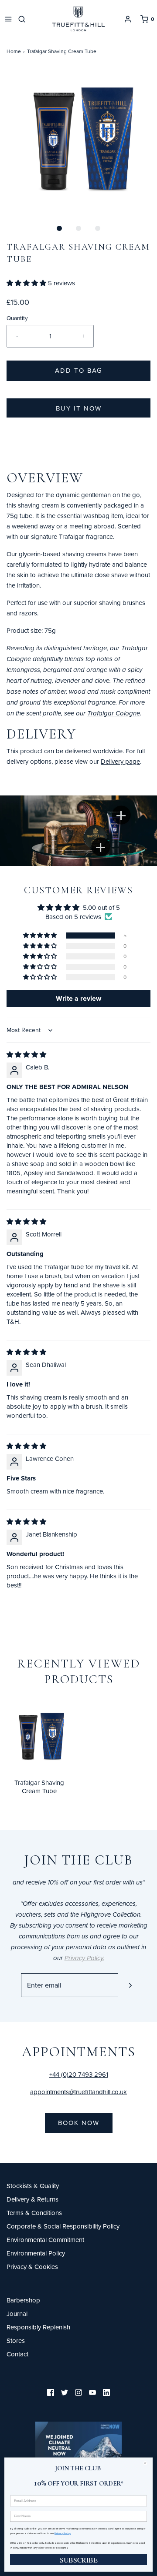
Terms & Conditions (34, 2213)
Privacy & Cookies (32, 2267)
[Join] (130, 1985)
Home (14, 51)
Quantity (17, 318)
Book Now (79, 2123)
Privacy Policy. (63, 2533)
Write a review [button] (78, 998)
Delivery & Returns (32, 2199)
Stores (16, 2340)
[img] (26, 1054)
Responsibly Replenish (38, 2327)
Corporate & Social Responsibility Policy (63, 2226)
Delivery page (120, 761)
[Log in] (128, 19)
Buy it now (79, 408)
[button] (78, 140)
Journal (17, 2314)
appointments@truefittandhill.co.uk (78, 2092)
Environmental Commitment (45, 2240)
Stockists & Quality (33, 2186)
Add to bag (79, 370)
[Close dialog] (147, 2463)
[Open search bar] (23, 19)
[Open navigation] (8, 19)
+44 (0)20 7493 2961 (79, 2074)
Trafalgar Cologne (114, 714)
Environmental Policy (36, 2253)
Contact (17, 2354)
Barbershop (23, 2300)
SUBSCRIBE (79, 2560)
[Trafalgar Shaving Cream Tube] (39, 1736)
